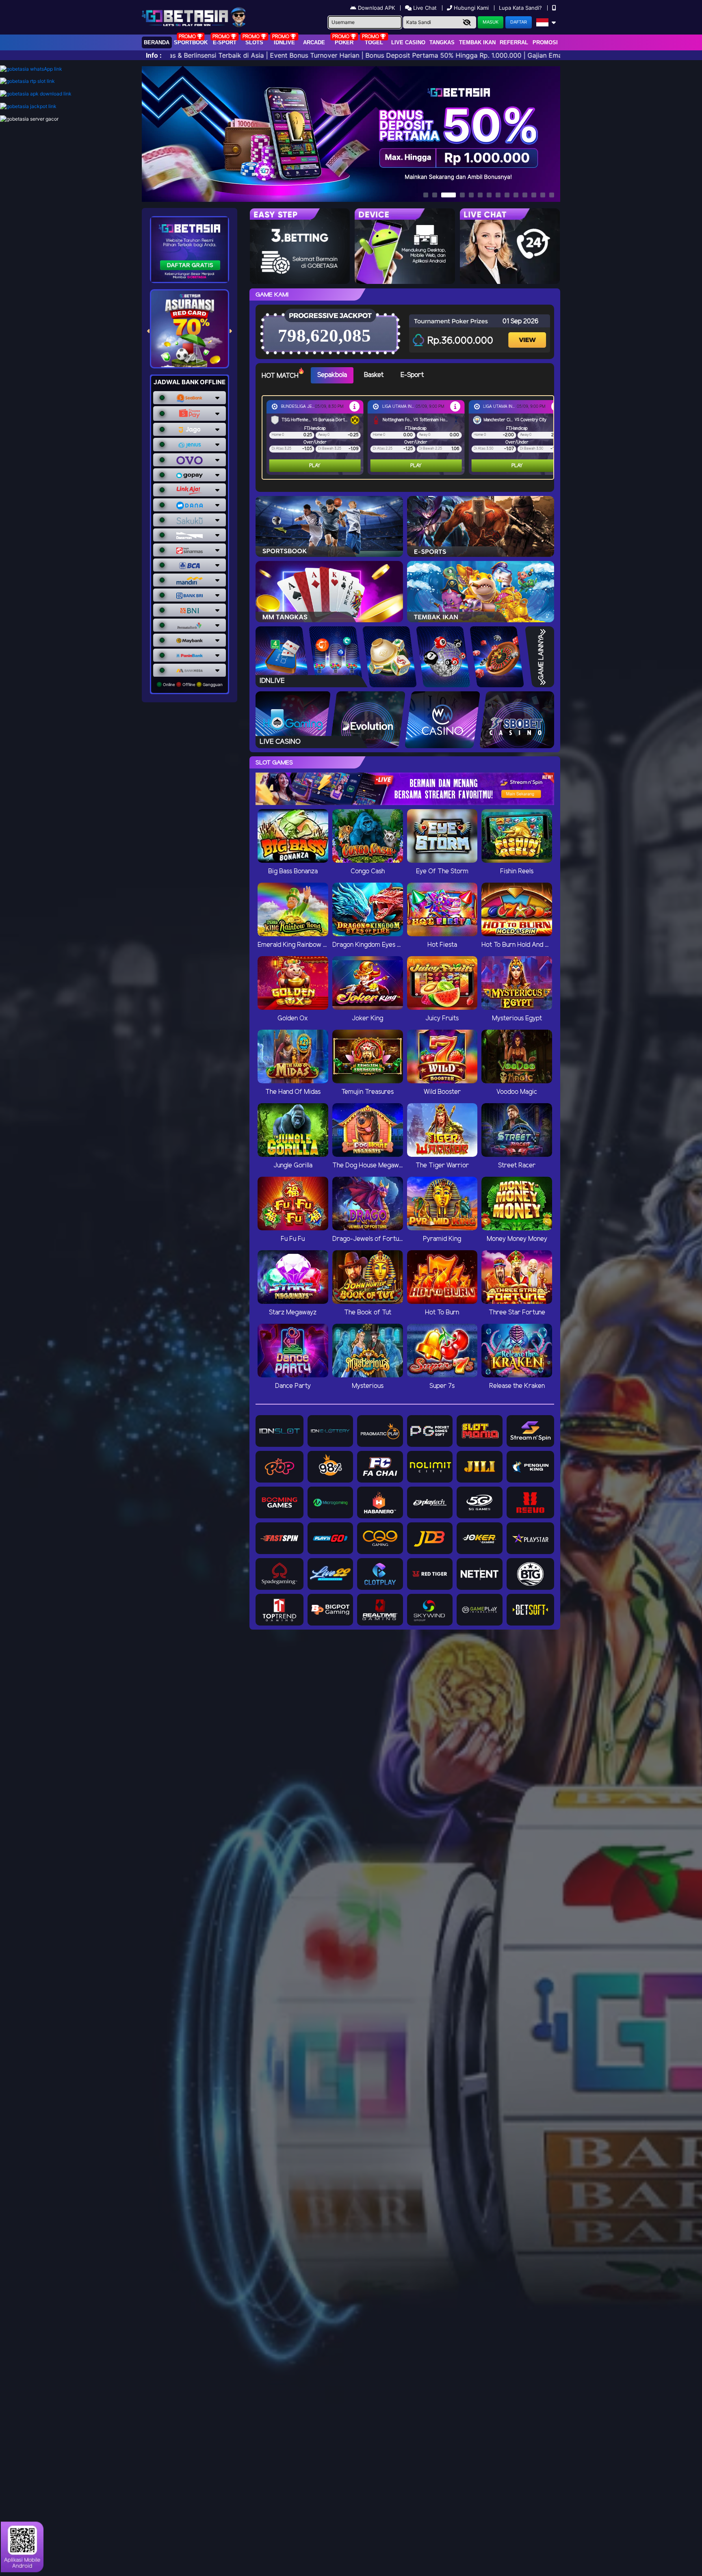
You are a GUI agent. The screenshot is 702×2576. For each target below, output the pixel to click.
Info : (154, 55)
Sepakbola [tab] (332, 375)
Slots (254, 42)
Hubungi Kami (471, 8)
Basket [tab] (374, 375)
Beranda (157, 42)
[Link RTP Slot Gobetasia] (27, 81)
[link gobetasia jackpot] (28, 106)
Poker (344, 42)
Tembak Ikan (477, 42)
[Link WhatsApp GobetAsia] (31, 69)
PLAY (315, 466)
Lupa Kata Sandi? (521, 8)
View (528, 333)
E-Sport (225, 42)
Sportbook (191, 42)
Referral (514, 42)
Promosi (545, 42)
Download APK (376, 8)
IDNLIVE (284, 42)
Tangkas (442, 42)
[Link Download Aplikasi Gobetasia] (36, 94)
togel (374, 42)
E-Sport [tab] (412, 375)
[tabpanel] (410, 437)
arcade (314, 42)
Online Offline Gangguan (192, 684)
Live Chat (424, 8)
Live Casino (408, 42)
